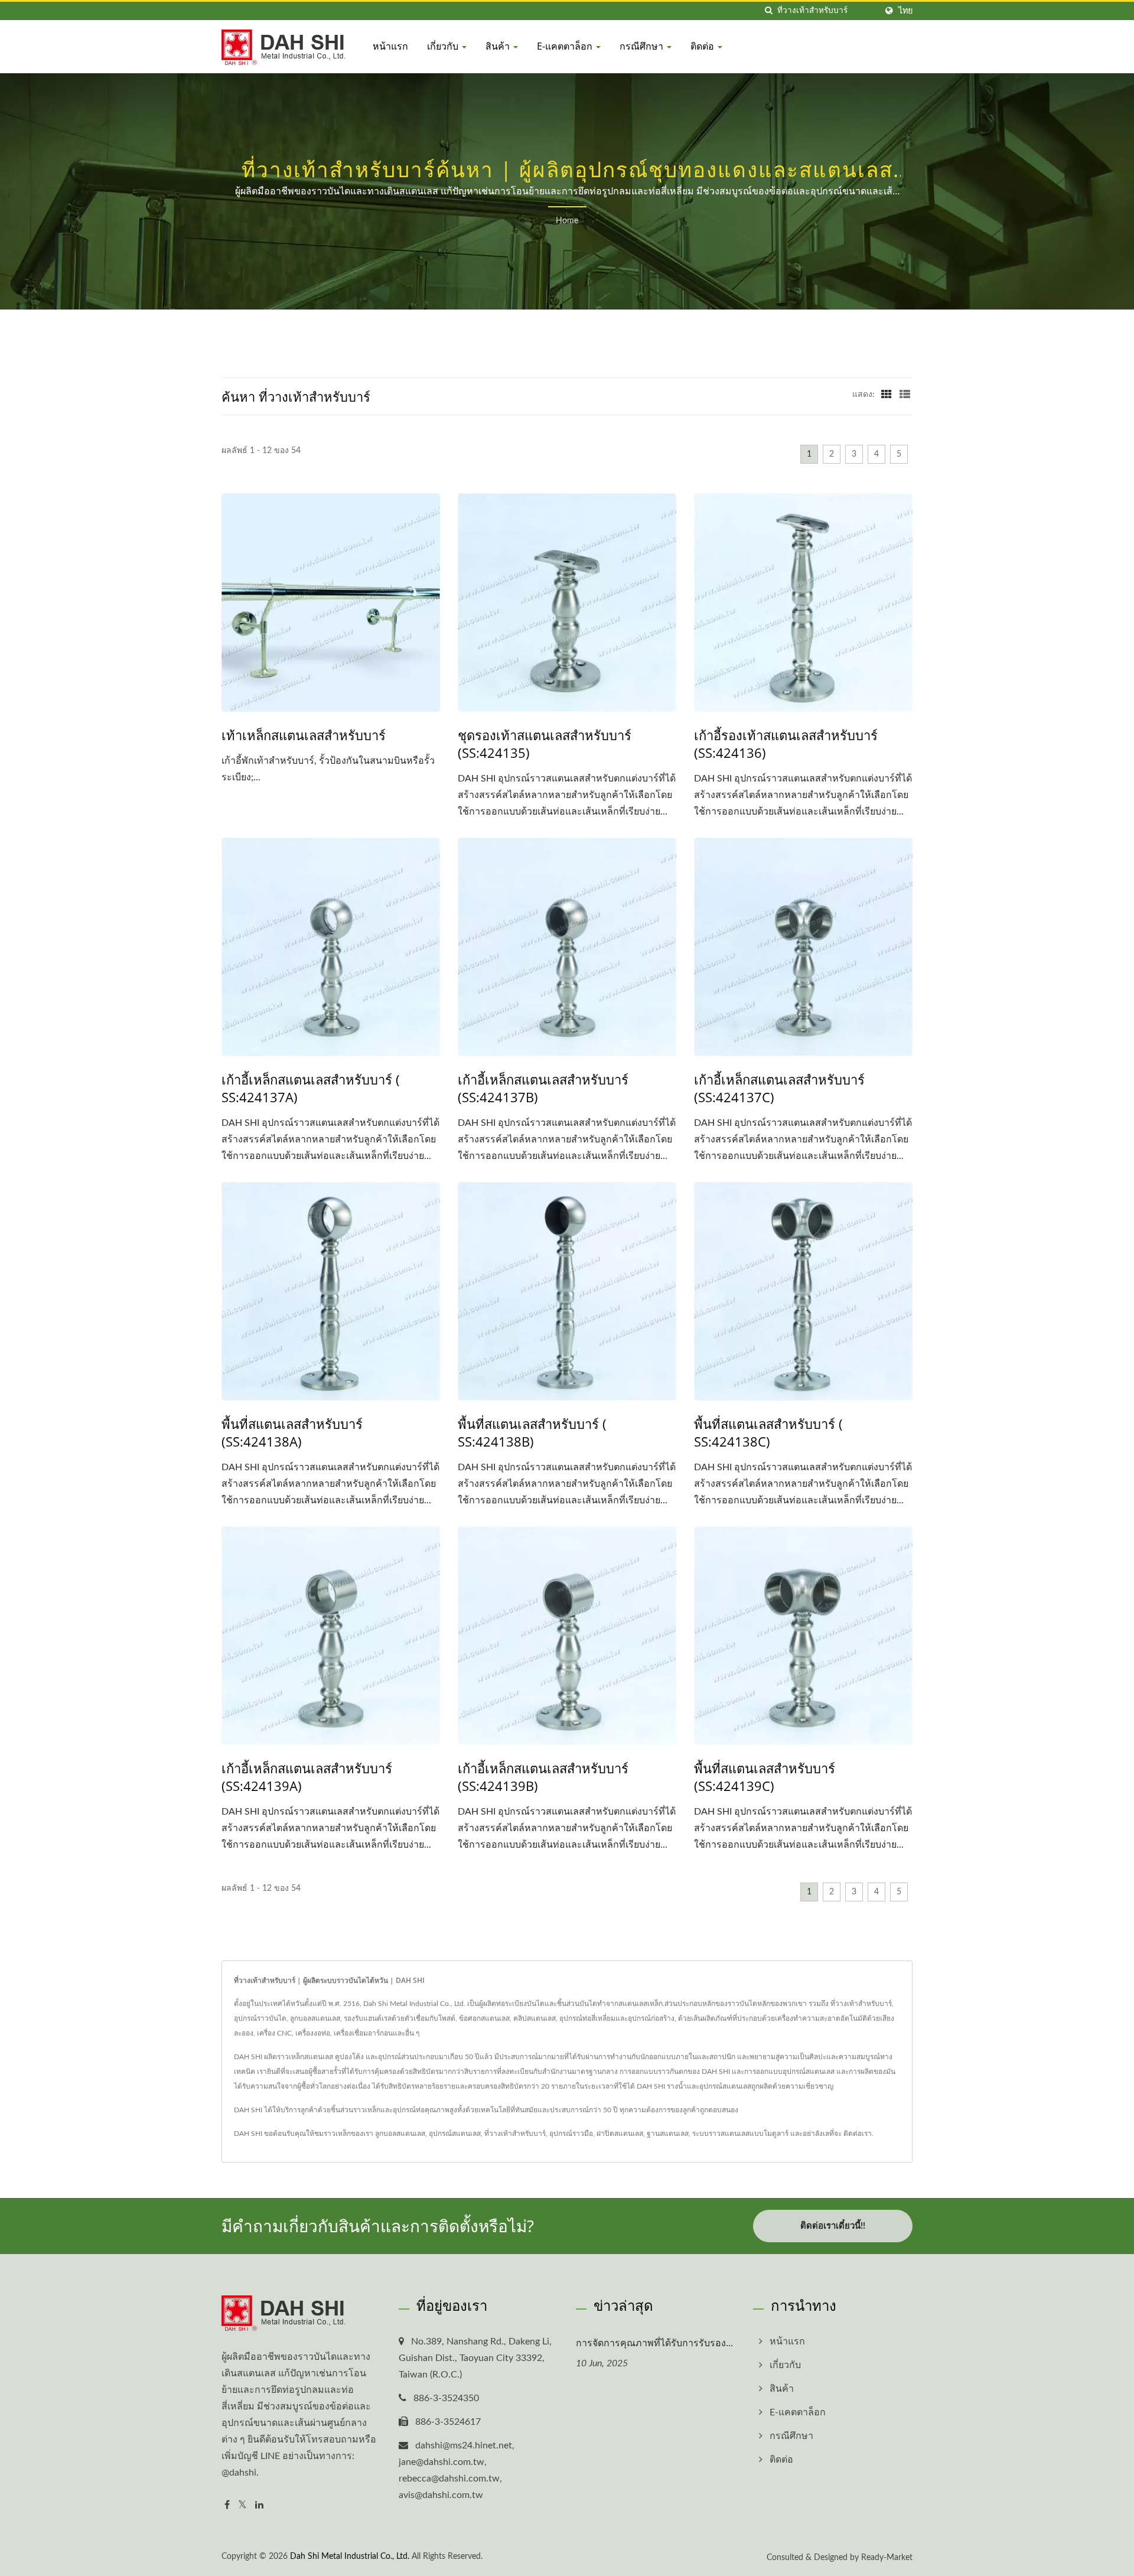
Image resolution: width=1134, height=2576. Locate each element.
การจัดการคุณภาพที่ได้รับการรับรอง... (654, 2343)
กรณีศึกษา (643, 46)
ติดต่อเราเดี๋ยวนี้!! (833, 2226)
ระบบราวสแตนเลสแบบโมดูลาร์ (740, 2134)
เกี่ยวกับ (444, 46)
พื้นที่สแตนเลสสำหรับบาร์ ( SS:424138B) (532, 1432)
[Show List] (905, 395)
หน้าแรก (390, 46)
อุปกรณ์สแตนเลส (455, 2134)
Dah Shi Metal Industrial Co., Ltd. (350, 2557)
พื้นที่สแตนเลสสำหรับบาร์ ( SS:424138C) (768, 1432)
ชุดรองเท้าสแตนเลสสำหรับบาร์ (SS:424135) (545, 744)
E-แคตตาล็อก (566, 46)
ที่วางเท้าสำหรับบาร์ (515, 2134)
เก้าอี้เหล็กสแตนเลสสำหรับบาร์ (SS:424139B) (543, 1777)
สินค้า (499, 46)
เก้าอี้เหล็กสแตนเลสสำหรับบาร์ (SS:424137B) (543, 1088)
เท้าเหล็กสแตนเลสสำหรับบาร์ (304, 735)
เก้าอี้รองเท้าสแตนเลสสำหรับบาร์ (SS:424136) (786, 744)
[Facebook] (227, 2505)
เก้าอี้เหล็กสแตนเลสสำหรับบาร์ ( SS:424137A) (311, 1088)
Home (567, 221)
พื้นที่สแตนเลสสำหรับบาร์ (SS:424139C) (765, 1777)
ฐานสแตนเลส (668, 2134)
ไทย (905, 11)
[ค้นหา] (768, 11)
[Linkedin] (259, 2505)
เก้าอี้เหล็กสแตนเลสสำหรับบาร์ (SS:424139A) (307, 1777)
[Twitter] (242, 2505)
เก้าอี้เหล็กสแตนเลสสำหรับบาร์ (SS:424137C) (779, 1088)
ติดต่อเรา (858, 2134)
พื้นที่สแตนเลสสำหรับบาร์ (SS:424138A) (292, 1432)
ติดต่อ (703, 46)
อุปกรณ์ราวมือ (571, 2134)
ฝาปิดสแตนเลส (620, 2134)
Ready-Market (887, 2558)
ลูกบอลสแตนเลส (400, 2134)
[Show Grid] (887, 395)
